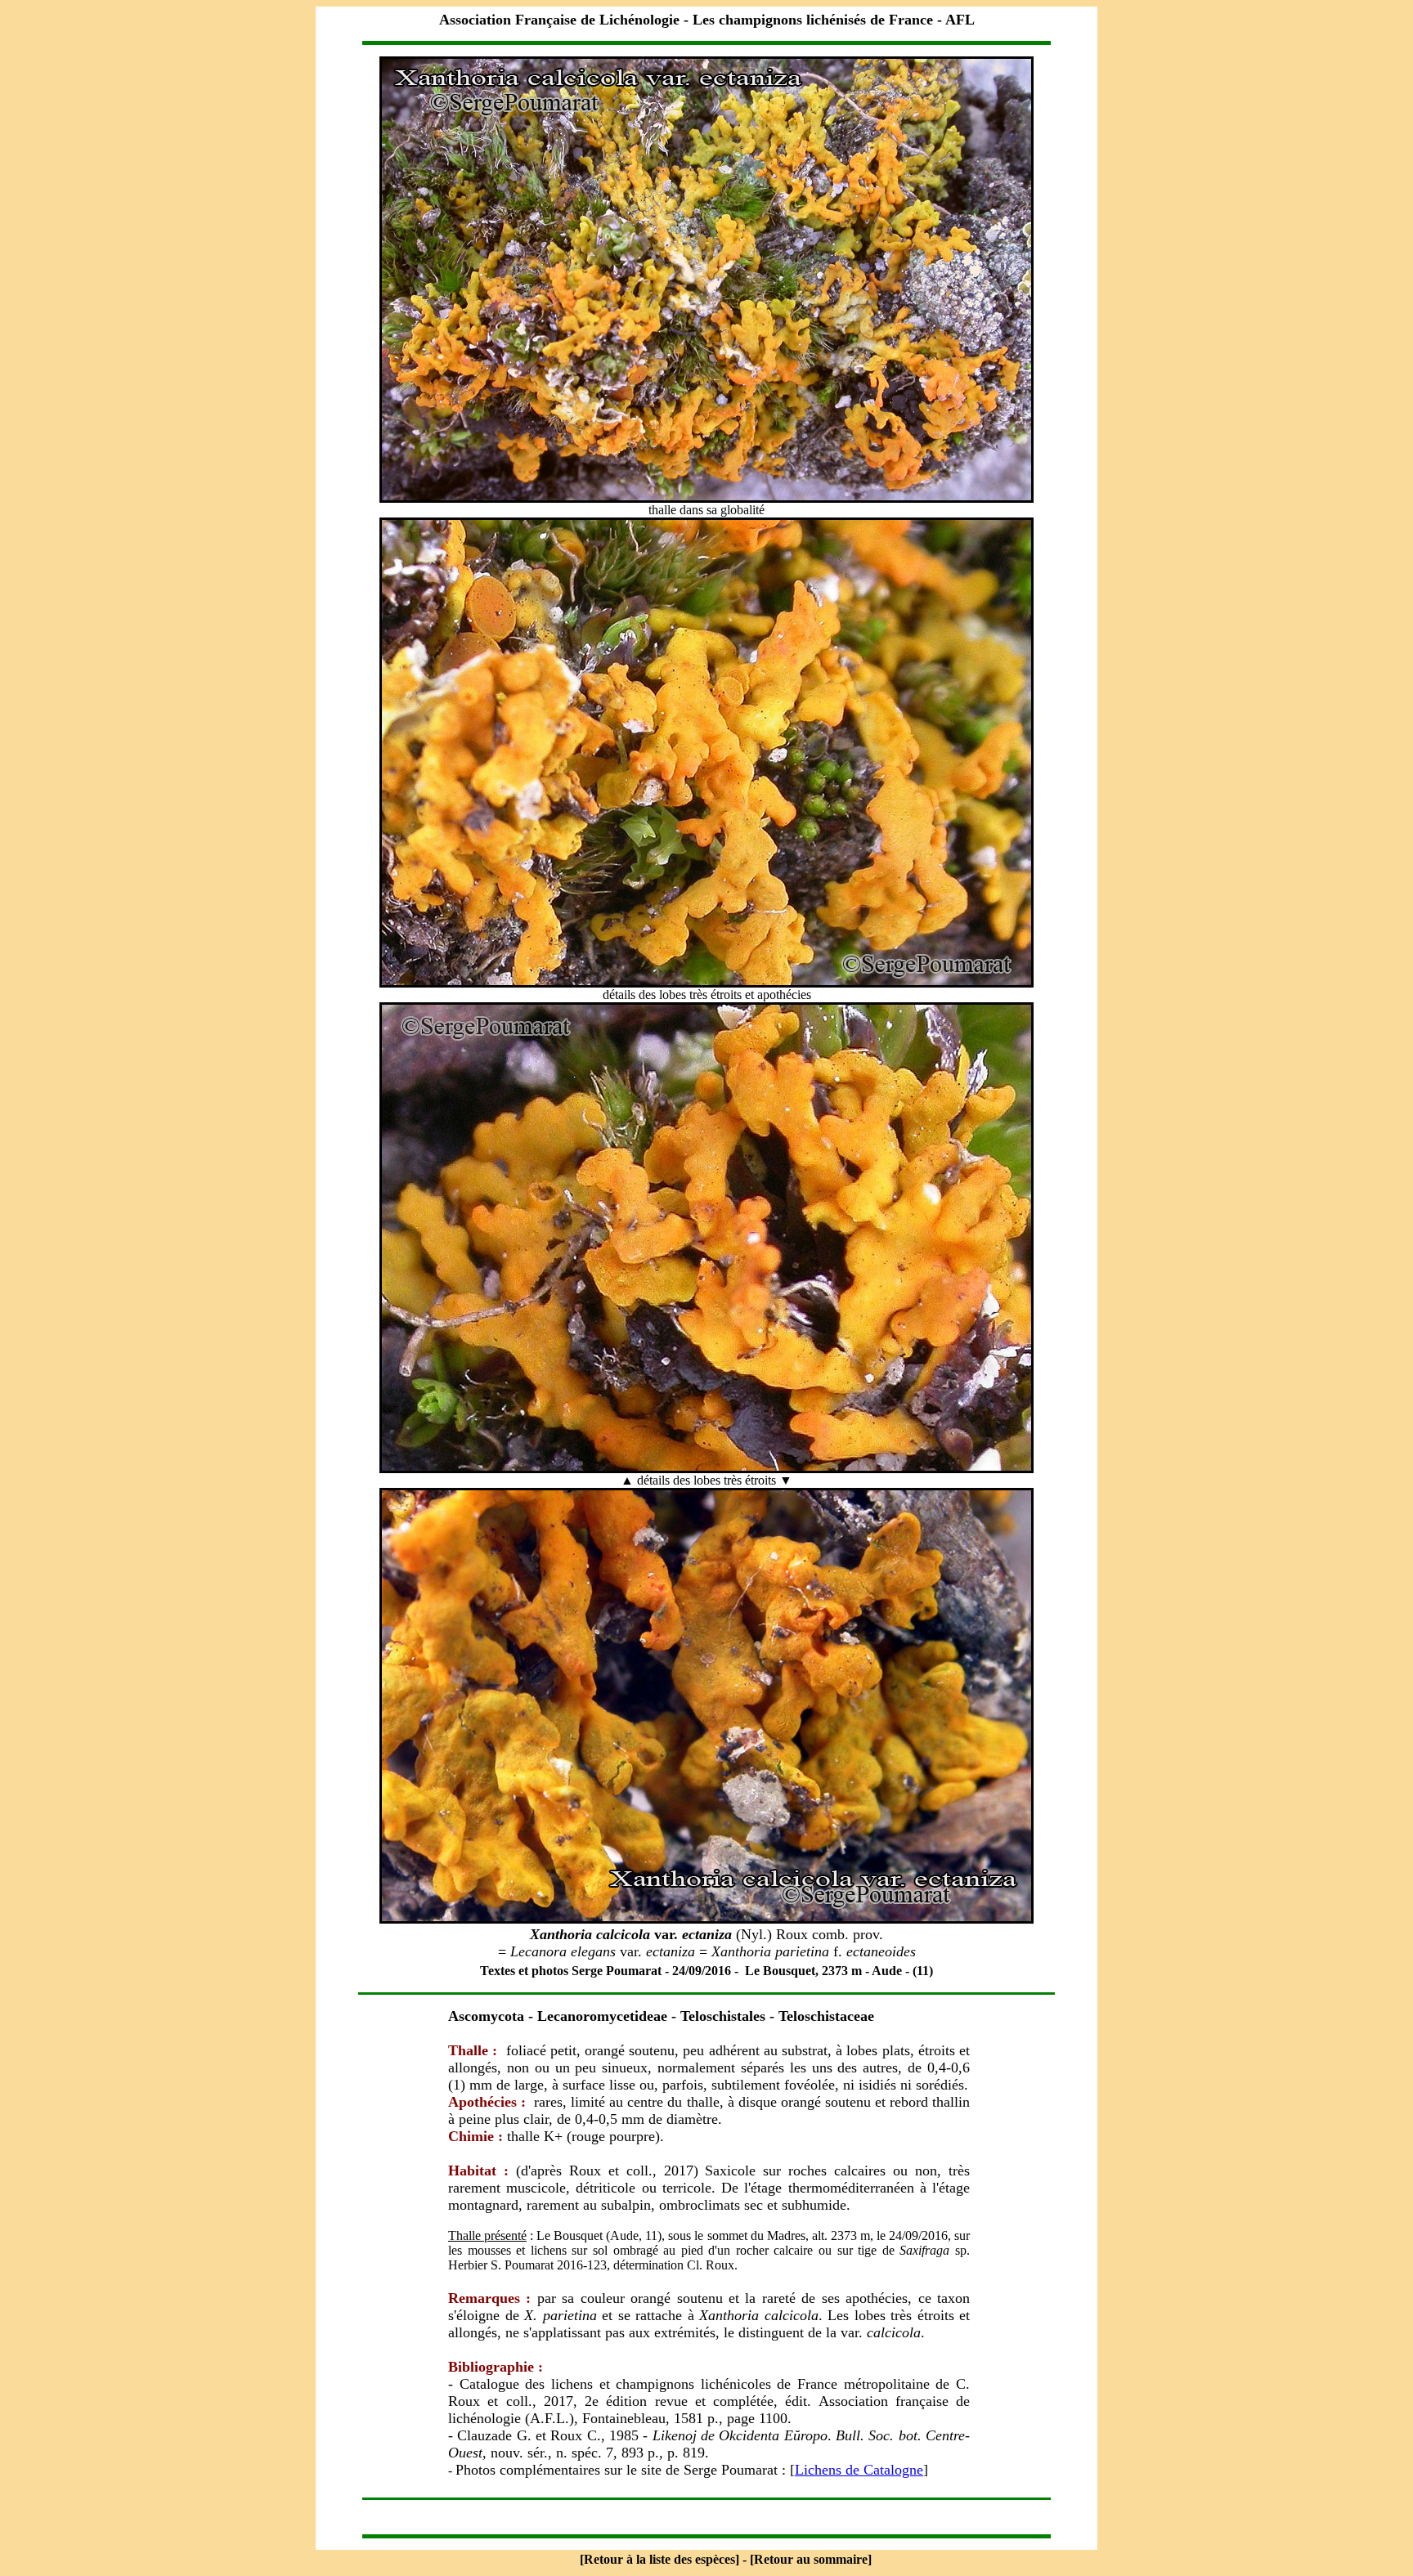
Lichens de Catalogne (859, 2470)
